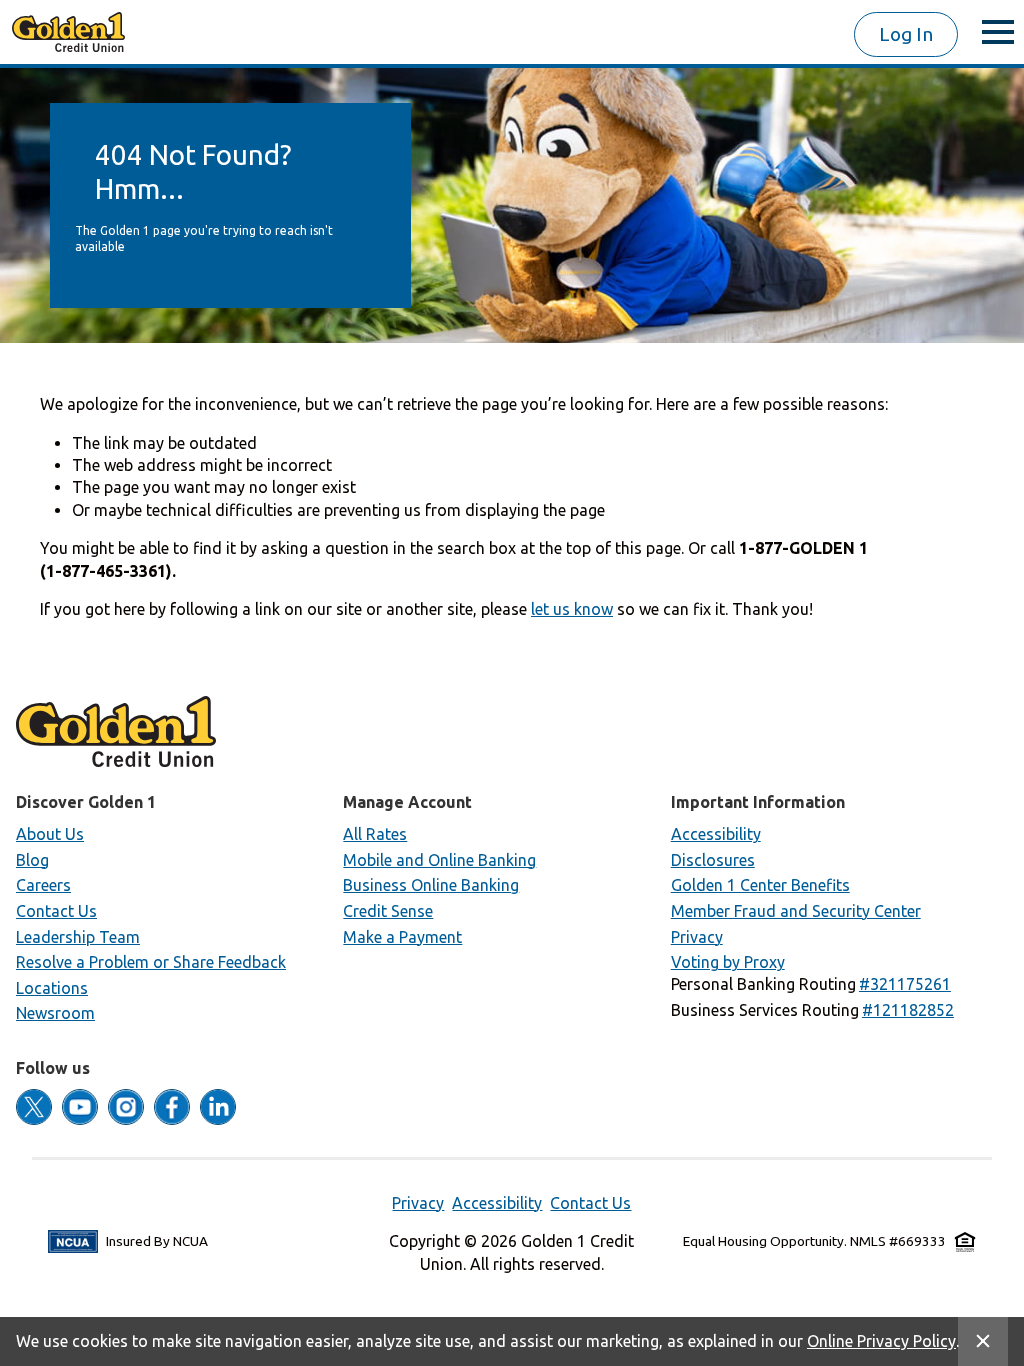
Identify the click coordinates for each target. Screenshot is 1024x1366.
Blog (32, 860)
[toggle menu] (998, 32)
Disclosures (713, 860)
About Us (50, 834)
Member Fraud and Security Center (796, 911)
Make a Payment (402, 937)
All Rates (375, 834)
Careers (43, 885)
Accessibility (716, 834)
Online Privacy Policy (881, 1341)
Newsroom (55, 1013)
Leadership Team (78, 937)
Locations (52, 988)
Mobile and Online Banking (439, 860)
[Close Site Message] (983, 1341)
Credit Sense (388, 911)
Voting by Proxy (728, 962)
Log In (906, 34)
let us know (572, 609)
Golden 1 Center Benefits (760, 885)
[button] (905, 984)
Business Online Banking (431, 885)
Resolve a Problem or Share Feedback (151, 962)
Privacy (697, 937)
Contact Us (56, 911)
